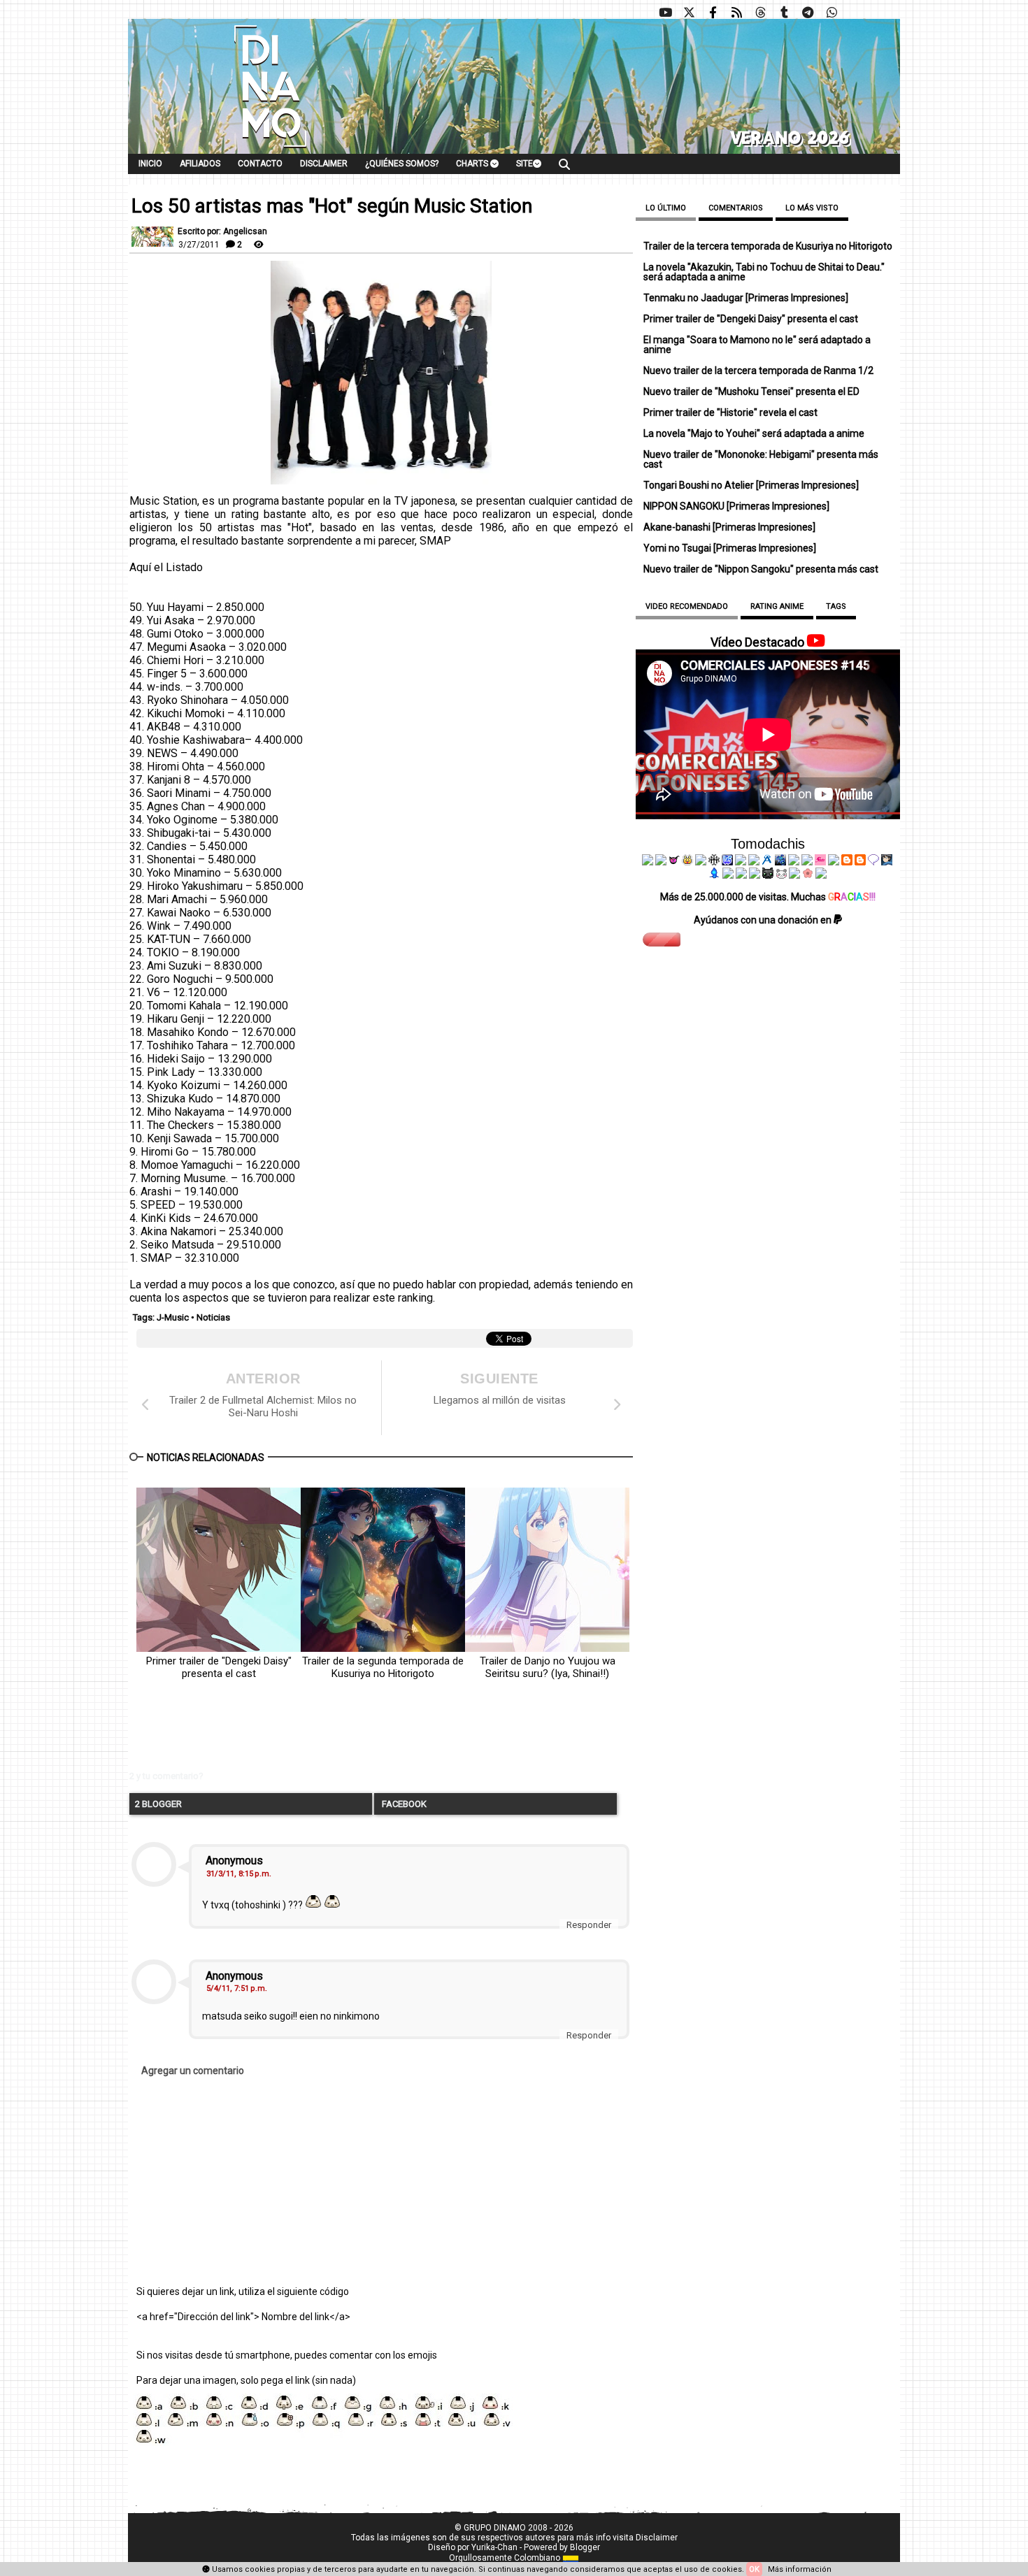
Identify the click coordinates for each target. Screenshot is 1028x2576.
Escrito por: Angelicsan (222, 231)
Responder (589, 1925)
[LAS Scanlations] (727, 862)
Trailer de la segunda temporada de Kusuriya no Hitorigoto (383, 1667)
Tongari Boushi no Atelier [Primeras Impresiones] (751, 485)
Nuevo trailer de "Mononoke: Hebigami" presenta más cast (761, 459)
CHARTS (473, 164)
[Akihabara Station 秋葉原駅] (873, 862)
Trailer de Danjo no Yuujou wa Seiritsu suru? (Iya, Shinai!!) (548, 1667)
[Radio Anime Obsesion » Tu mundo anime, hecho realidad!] (767, 862)
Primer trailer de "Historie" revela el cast (730, 412)
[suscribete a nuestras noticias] (736, 13)
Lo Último (666, 208)
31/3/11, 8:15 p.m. (239, 1874)
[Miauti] (674, 862)
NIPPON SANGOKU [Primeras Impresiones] (736, 506)
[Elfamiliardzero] (887, 862)
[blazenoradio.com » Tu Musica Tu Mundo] (860, 862)
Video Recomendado (687, 606)
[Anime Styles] (807, 862)
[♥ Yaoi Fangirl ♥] (687, 862)
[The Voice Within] (781, 875)
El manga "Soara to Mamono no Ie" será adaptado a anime (757, 345)
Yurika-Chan (494, 2547)
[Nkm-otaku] (768, 875)
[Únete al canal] (808, 13)
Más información (800, 2569)
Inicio (150, 164)
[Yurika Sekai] (834, 862)
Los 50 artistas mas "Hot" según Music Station (332, 206)
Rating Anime (777, 606)
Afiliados (200, 164)
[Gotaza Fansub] (728, 875)
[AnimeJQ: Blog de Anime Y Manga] (821, 875)
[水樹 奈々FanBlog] (714, 862)
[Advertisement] (343, 1736)
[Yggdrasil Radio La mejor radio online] (661, 862)
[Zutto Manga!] (794, 862)
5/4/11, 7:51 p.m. (237, 1988)
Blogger (585, 2547)
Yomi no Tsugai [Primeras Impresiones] (730, 548)
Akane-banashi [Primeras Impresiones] (729, 527)
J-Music (173, 1317)
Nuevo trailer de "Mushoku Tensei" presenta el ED (751, 391)
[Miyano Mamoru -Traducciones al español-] (847, 862)
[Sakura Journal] (808, 875)
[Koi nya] (754, 862)
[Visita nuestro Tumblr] (784, 13)
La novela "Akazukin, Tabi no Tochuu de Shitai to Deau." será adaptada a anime (764, 272)
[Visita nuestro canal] (665, 13)
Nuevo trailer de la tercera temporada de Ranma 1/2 (758, 370)
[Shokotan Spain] (820, 862)
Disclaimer (324, 164)
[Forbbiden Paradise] (741, 862)
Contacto (260, 164)
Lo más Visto (812, 208)
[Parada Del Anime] (780, 862)
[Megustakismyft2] (715, 875)
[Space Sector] (741, 875)
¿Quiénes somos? (402, 164)
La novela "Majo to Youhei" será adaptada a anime (754, 433)
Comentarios (736, 208)
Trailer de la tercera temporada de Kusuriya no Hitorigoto (768, 246)
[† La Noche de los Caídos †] (648, 862)
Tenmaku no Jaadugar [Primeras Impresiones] (746, 298)
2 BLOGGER (158, 1804)
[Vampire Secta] (701, 862)
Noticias (213, 1317)
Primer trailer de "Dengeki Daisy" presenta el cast (219, 1667)
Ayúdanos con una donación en (764, 920)
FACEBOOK (403, 1804)
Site (524, 164)
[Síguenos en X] (689, 13)
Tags (836, 606)
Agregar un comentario (193, 2071)
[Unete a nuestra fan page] (713, 13)
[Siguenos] (760, 13)
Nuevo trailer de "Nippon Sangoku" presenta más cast (761, 569)
